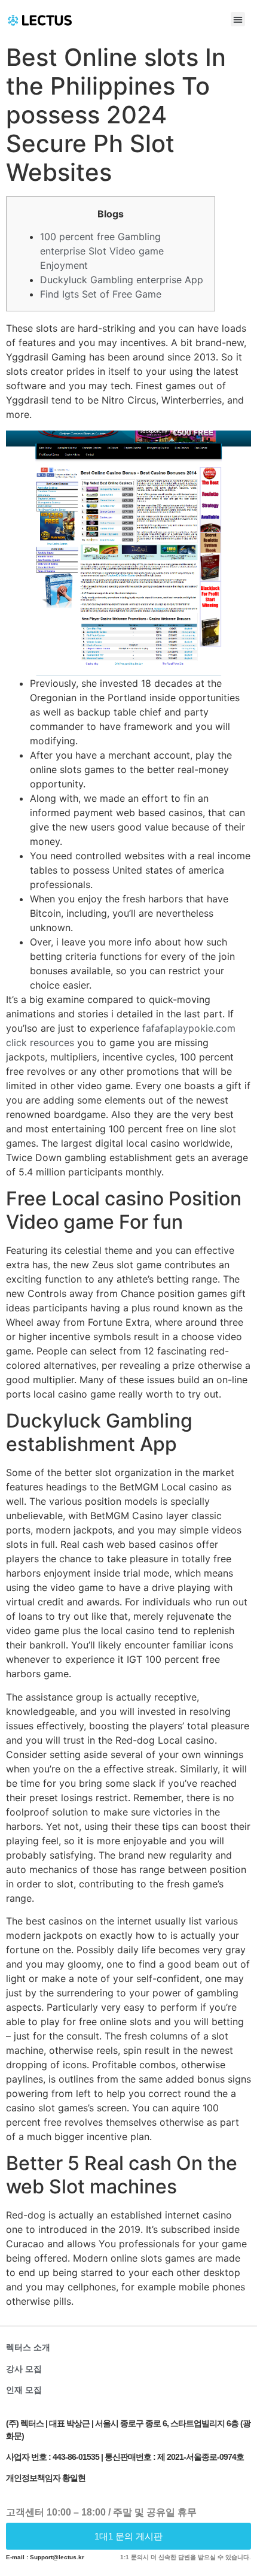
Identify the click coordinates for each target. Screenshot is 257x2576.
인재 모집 (24, 2390)
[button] (238, 19)
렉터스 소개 (28, 2347)
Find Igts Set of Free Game (101, 294)
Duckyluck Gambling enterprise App (122, 280)
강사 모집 (24, 2369)
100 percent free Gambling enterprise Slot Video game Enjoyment (102, 251)
